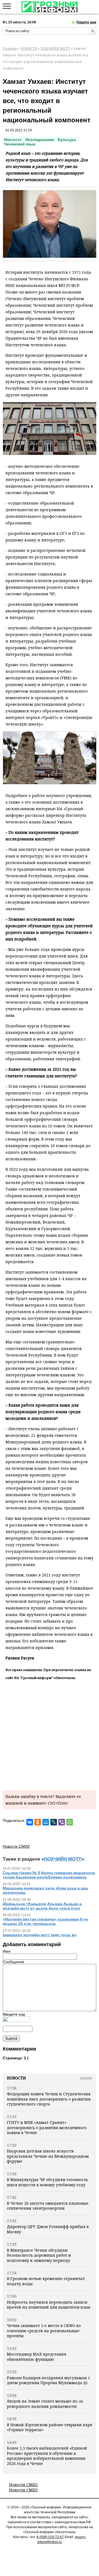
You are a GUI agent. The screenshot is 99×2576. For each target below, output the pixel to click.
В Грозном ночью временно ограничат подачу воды (46, 2281)
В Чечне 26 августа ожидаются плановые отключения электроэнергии (48, 2206)
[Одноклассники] (38, 1822)
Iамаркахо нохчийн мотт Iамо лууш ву (40, 1935)
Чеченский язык (20, 144)
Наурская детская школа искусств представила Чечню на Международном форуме (48, 2156)
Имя (7, 1951)
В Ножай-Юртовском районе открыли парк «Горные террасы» (50, 2427)
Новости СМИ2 (23, 2485)
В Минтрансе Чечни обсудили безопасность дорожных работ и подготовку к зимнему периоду (39, 2255)
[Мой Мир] (46, 1822)
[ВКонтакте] (30, 1822)
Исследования (40, 140)
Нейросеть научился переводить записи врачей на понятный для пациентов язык (49, 2305)
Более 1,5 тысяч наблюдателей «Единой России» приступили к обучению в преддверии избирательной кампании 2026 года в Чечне (47, 2456)
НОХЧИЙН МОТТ (55, 49)
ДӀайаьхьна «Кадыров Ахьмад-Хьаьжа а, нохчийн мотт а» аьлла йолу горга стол (43, 1906)
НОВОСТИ (29, 49)
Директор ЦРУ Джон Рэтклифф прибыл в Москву (48, 2229)
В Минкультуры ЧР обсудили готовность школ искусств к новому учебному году (47, 2182)
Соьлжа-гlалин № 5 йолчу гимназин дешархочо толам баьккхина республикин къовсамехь (49, 1875)
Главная (10, 49)
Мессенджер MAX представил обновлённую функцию (37, 2357)
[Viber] (62, 1822)
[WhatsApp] (70, 1822)
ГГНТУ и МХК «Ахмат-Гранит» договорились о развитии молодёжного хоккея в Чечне (47, 2127)
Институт (13, 140)
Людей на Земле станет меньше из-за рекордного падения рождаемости (45, 2404)
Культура (67, 140)
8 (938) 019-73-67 (50, 2537)
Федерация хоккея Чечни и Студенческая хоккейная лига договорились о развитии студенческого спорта (49, 2099)
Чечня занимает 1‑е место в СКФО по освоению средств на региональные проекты (44, 2331)
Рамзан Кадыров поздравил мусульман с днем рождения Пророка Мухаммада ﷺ (48, 2380)
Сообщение (13, 1962)
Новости (16, 2078)
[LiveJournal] (54, 1822)
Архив (86, 2078)
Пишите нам (86, 22)
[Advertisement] (50, 1734)
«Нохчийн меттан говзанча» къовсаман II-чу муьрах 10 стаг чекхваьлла (45, 1921)
